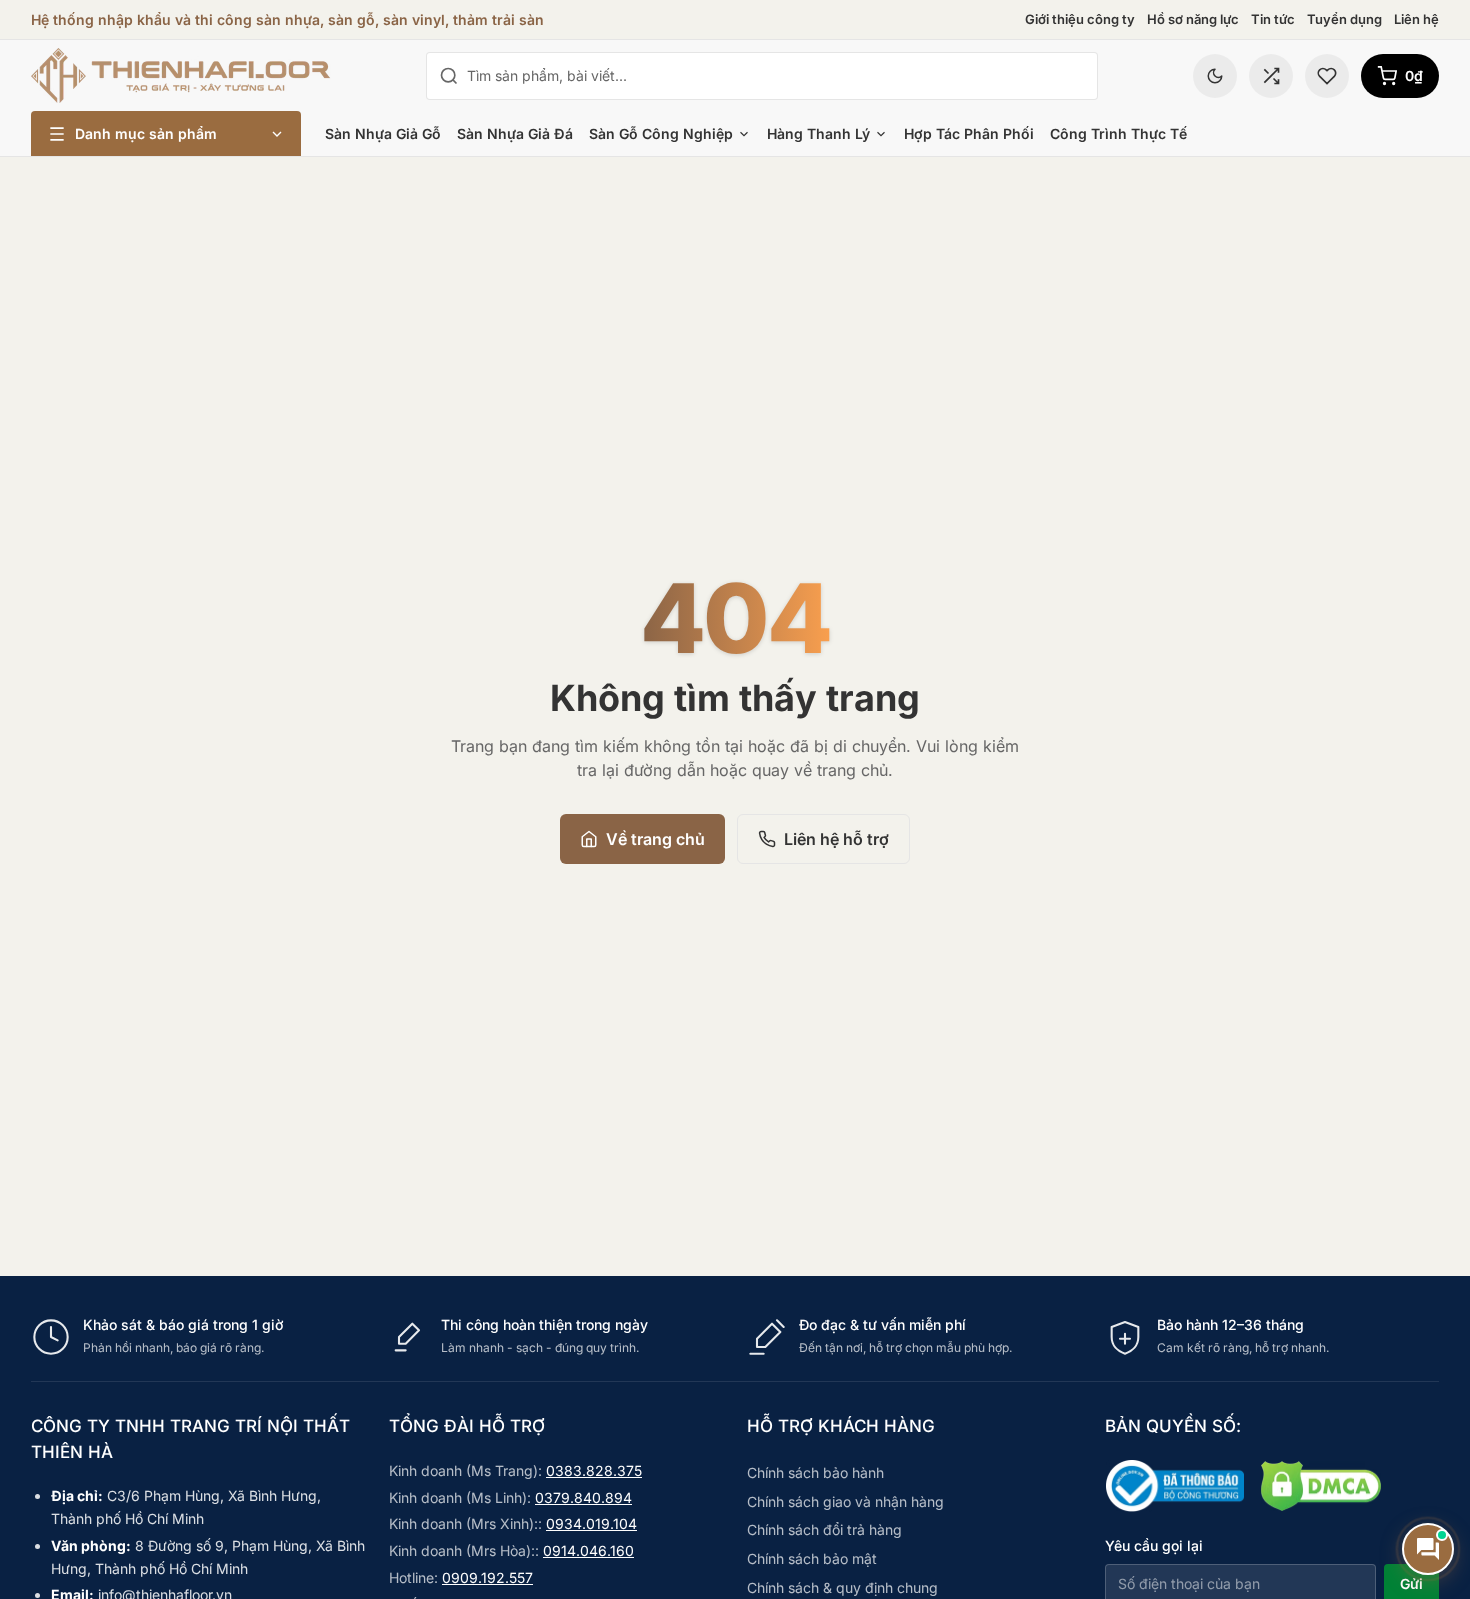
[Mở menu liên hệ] (1428, 1549)
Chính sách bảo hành (815, 1472)
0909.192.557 (487, 1577)
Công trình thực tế (1118, 133)
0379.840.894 (583, 1497)
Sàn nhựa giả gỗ (383, 133)
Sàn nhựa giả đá (515, 133)
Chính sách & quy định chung (842, 1587)
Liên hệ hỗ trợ (836, 839)
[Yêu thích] (1327, 76)
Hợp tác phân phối (969, 133)
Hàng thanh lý (818, 133)
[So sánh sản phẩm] (1271, 76)
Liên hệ (1416, 19)
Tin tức (1273, 19)
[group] (735, 1336)
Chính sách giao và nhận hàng (845, 1501)
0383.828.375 (594, 1470)
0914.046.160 (588, 1550)
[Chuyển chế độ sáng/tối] (1215, 76)
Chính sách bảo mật (812, 1558)
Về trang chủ (655, 839)
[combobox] (776, 76)
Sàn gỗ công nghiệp (661, 133)
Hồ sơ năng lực (1193, 19)
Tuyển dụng (1344, 19)
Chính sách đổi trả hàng (824, 1529)
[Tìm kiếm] (449, 76)
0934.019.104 (591, 1523)
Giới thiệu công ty (1080, 19)
